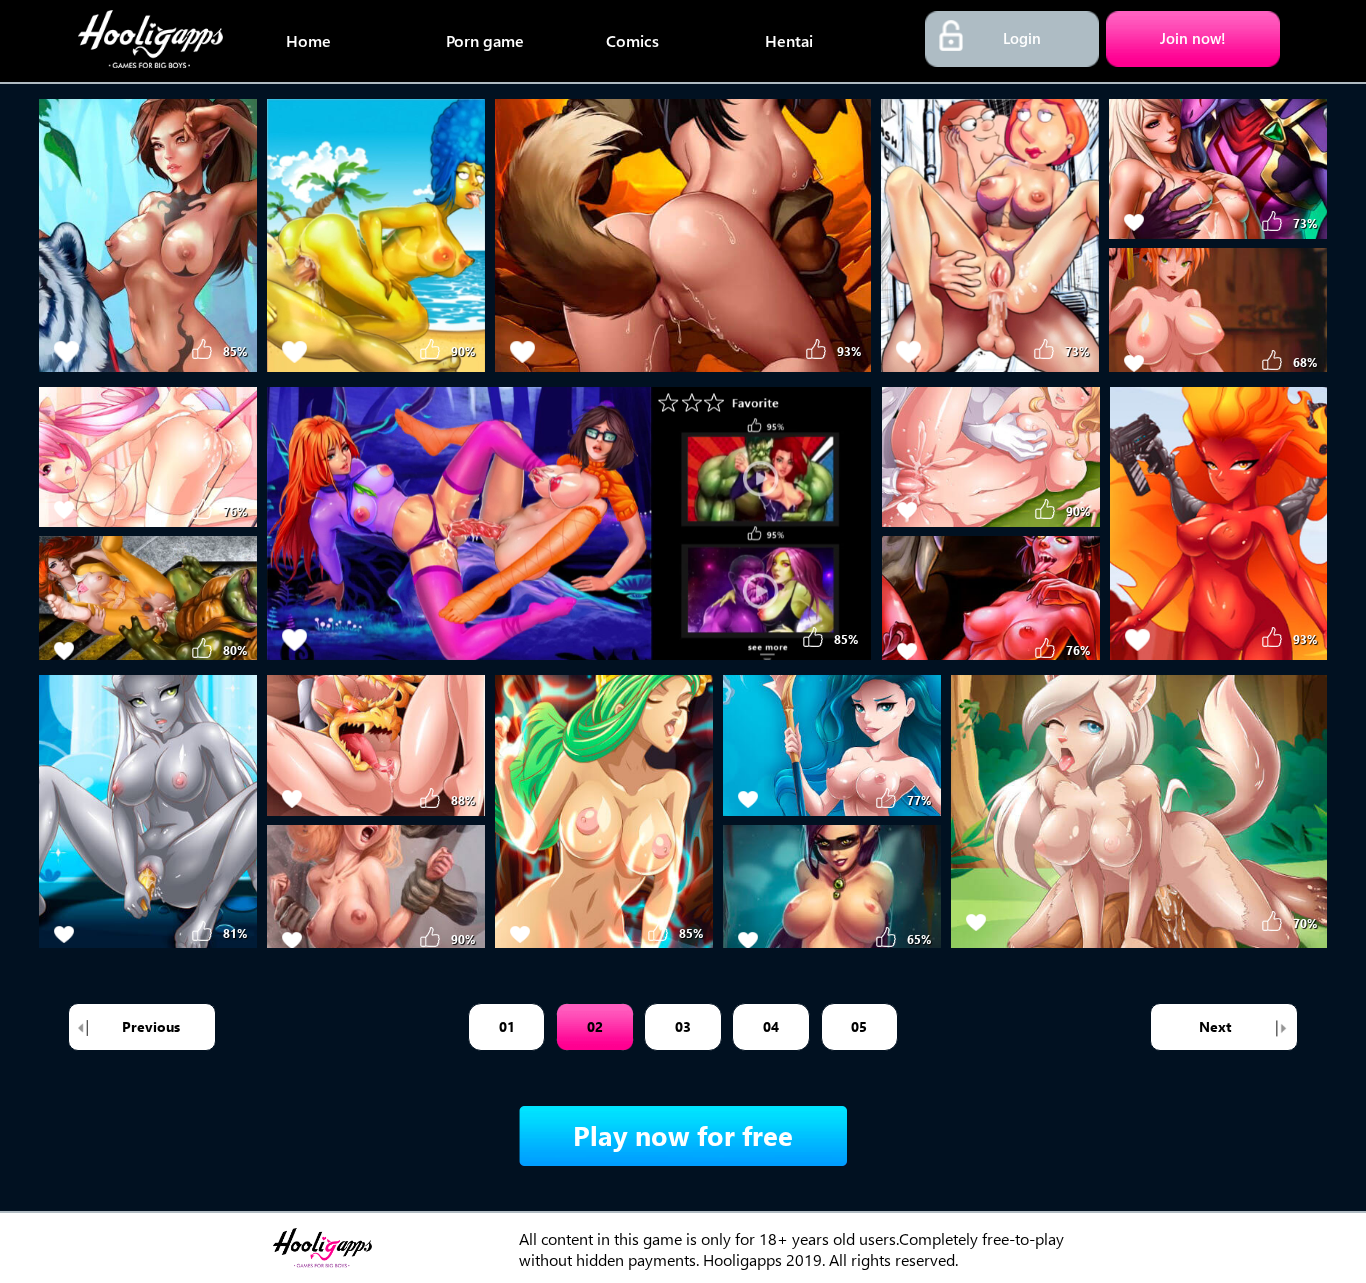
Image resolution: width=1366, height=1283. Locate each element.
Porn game (485, 40)
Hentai (789, 40)
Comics (632, 40)
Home (308, 40)
